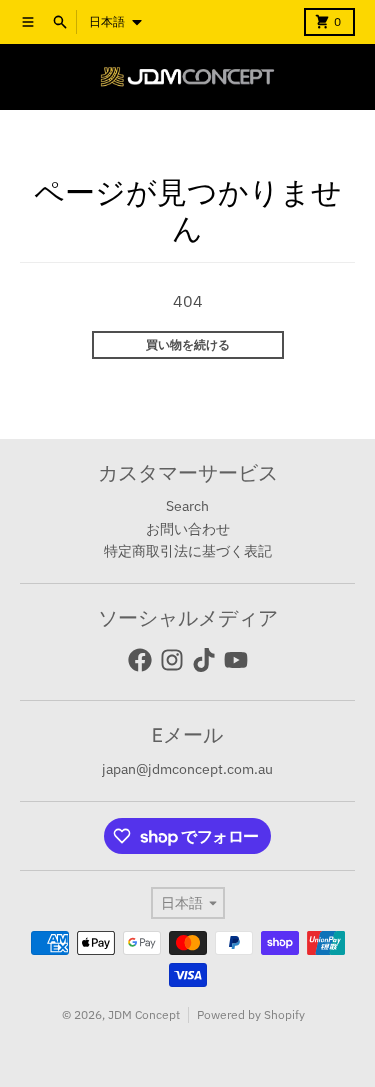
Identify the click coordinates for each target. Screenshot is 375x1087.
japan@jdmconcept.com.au (187, 769)
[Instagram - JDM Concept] (172, 660)
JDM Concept (144, 1014)
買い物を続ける (188, 344)
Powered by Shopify (251, 1014)
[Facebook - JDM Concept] (140, 660)
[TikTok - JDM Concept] (204, 660)
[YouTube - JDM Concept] (236, 660)
